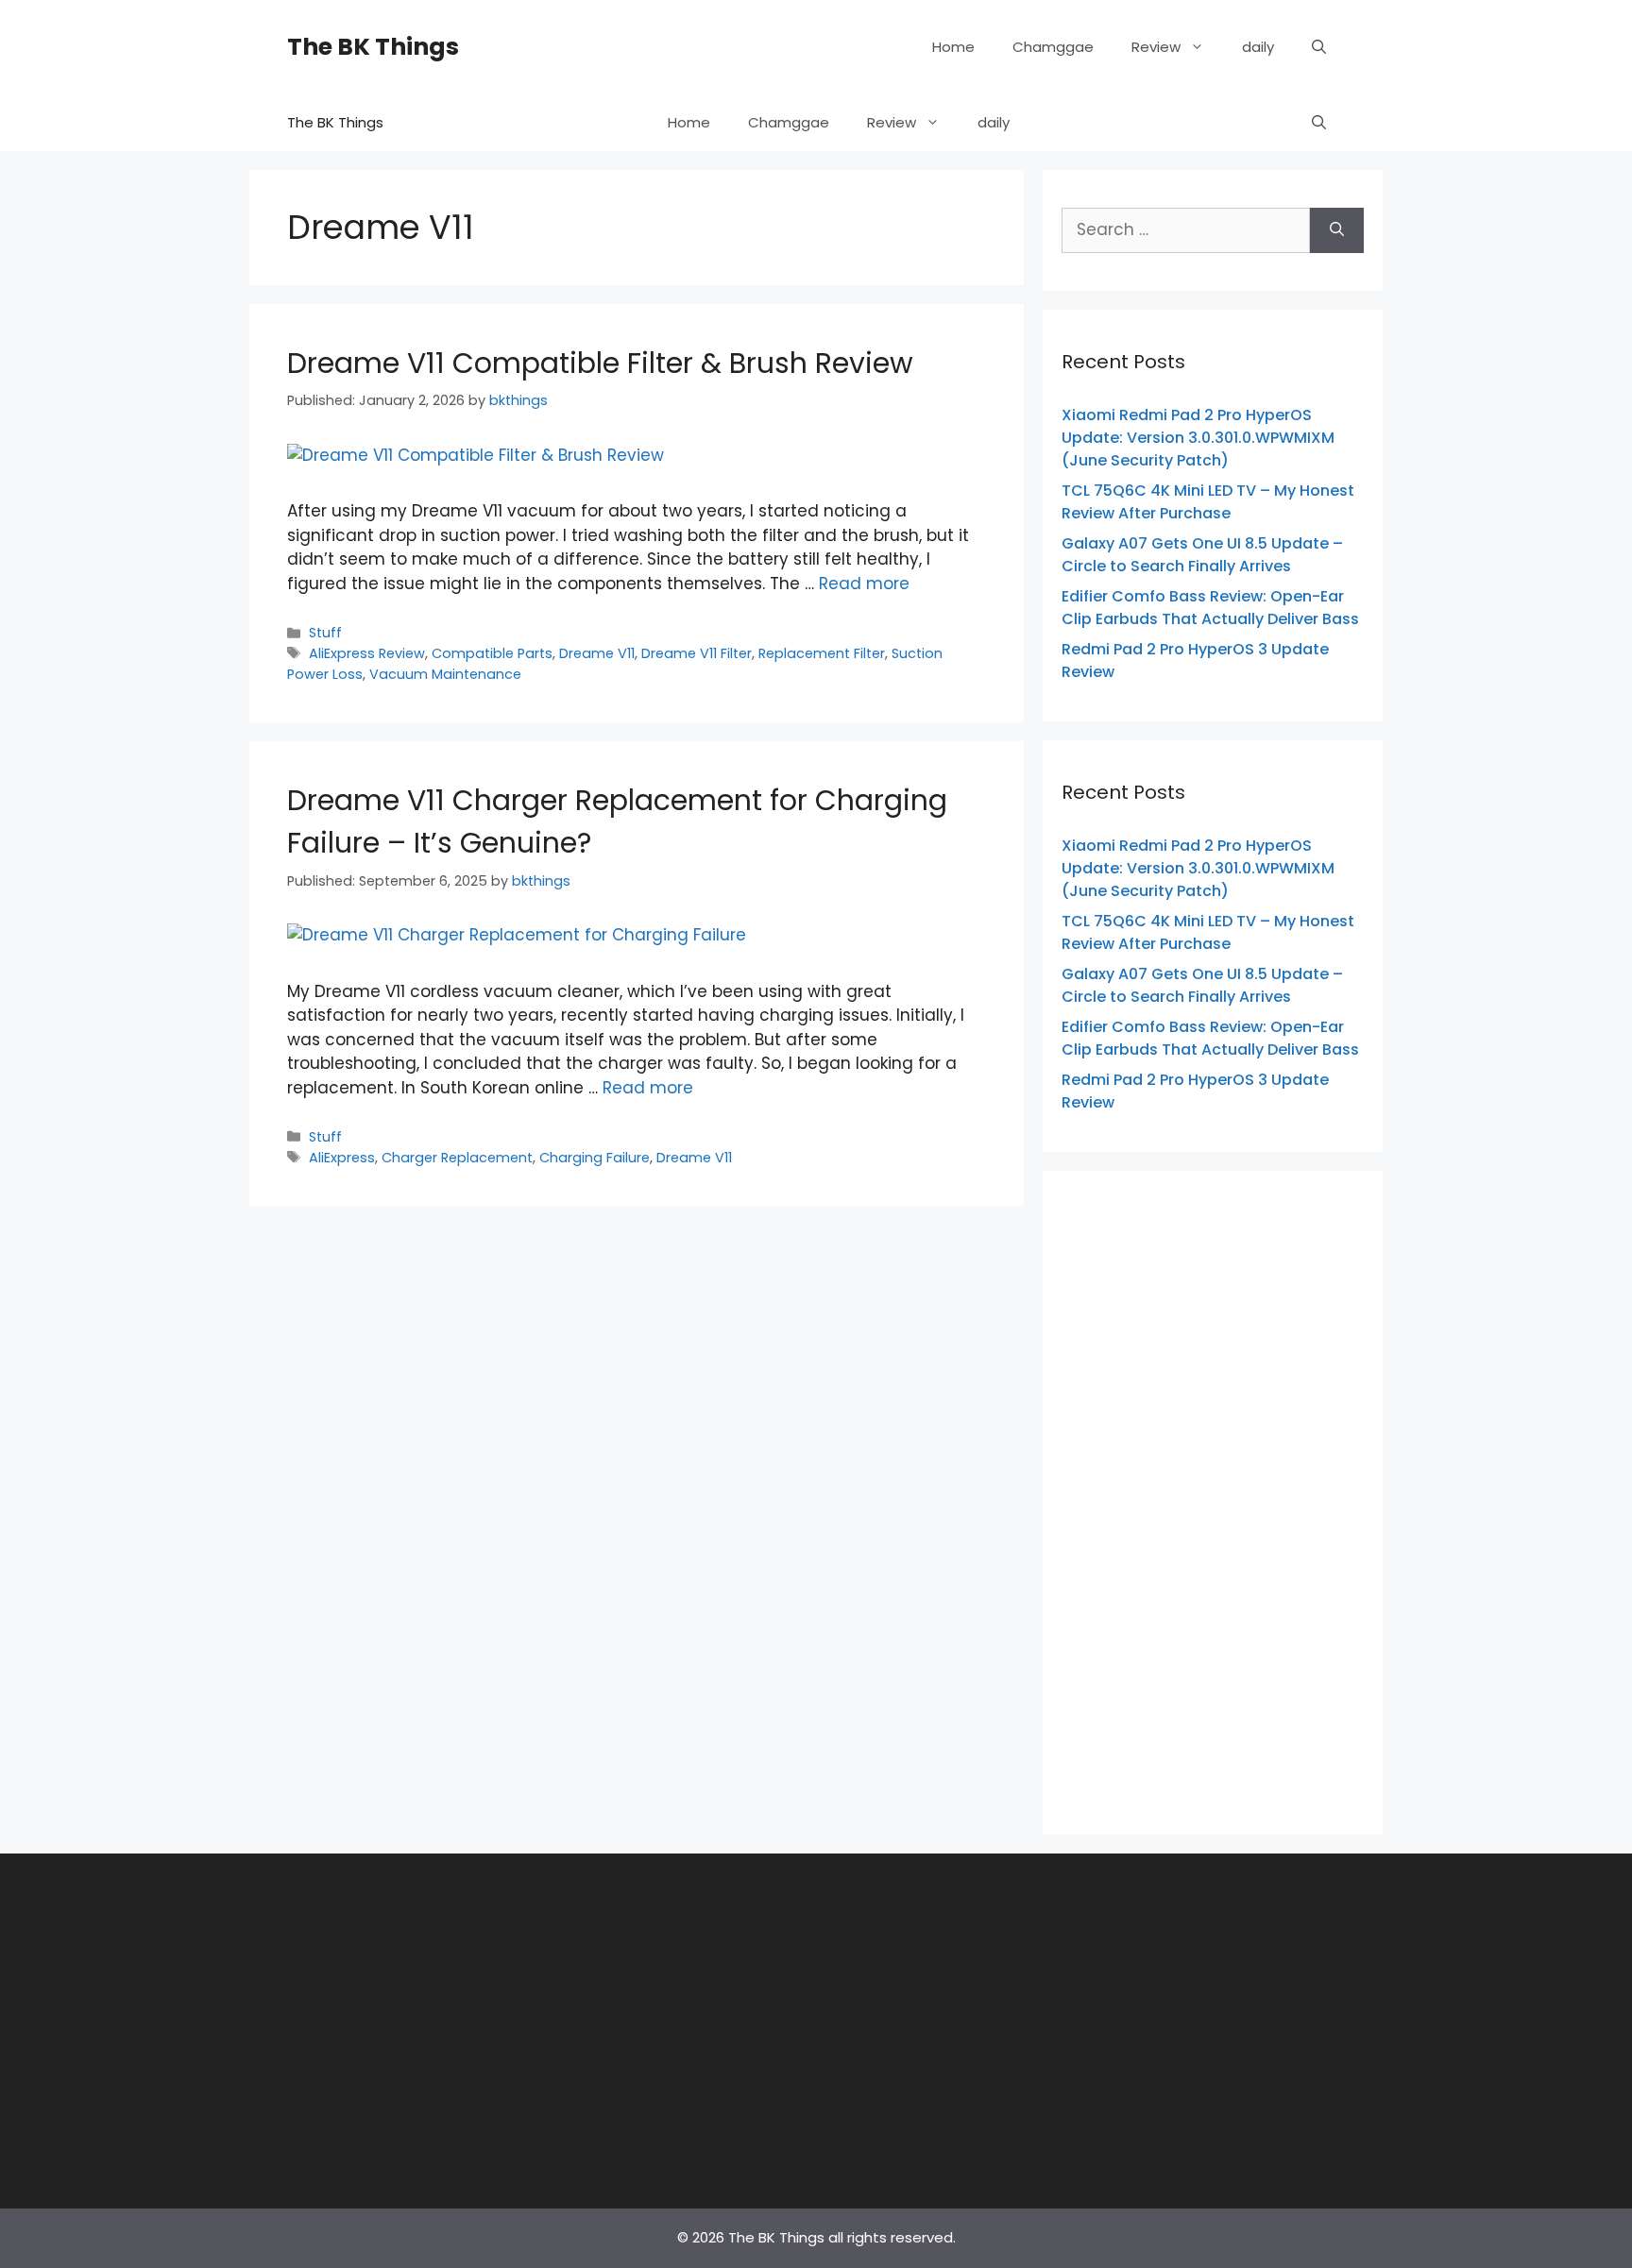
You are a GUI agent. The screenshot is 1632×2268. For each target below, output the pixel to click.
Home (953, 47)
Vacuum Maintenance (445, 674)
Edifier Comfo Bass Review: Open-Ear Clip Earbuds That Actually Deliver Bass (1210, 608)
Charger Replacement (457, 1158)
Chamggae (1053, 47)
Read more (864, 584)
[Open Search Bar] (1319, 47)
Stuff (325, 633)
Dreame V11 (597, 653)
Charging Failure (595, 1158)
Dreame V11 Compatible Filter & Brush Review (600, 363)
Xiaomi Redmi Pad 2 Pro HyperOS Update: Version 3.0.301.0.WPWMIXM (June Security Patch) (1198, 438)
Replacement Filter (822, 653)
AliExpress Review (367, 653)
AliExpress (342, 1158)
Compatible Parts (492, 653)
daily (1258, 47)
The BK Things (373, 47)
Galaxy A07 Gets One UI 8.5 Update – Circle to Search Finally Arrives (1202, 555)
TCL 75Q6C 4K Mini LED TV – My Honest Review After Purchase (1208, 502)
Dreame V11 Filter (697, 653)
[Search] (1337, 230)
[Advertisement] (1213, 1499)
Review (1156, 47)
